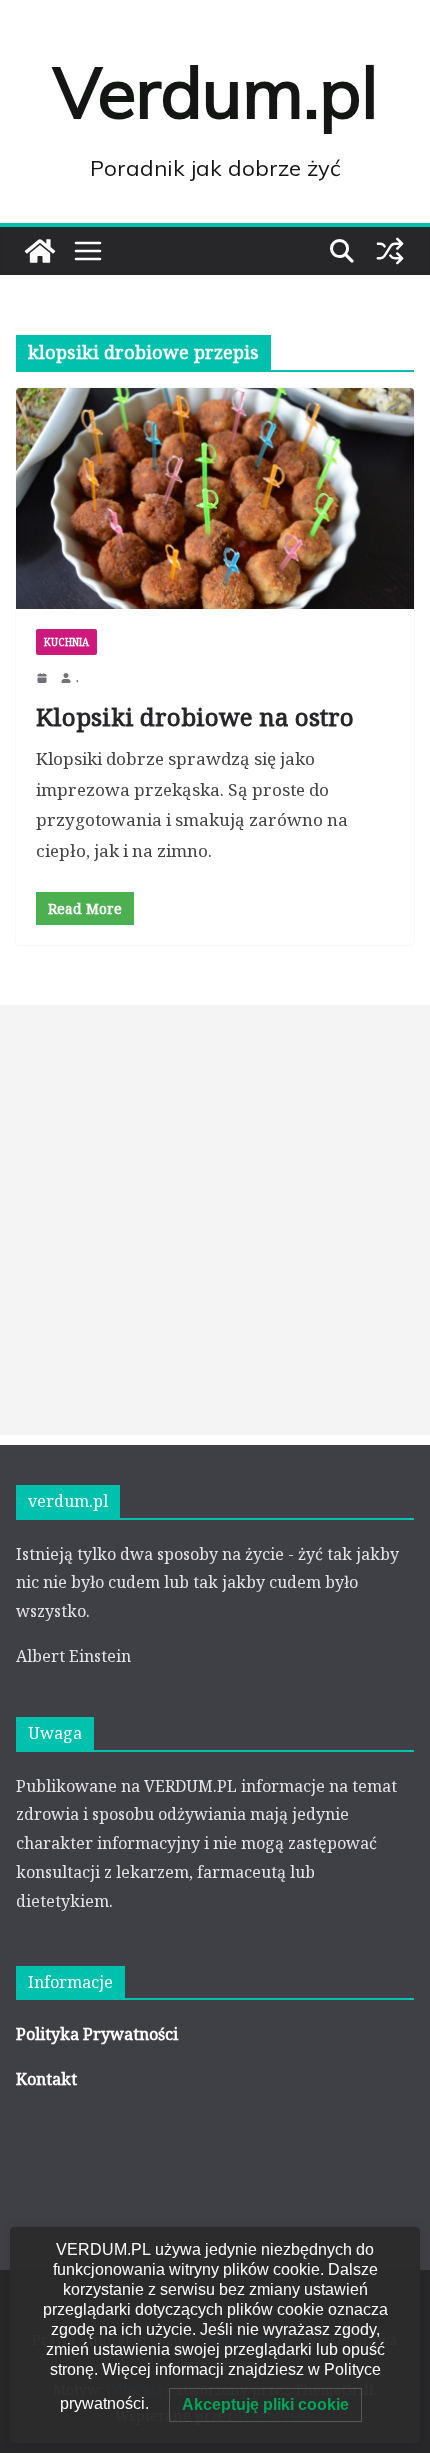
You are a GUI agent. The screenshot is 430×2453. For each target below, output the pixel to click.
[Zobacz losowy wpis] (390, 251)
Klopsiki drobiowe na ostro (195, 716)
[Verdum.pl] (40, 251)
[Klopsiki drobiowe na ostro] (215, 498)
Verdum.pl (215, 92)
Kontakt (46, 2079)
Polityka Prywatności (97, 2034)
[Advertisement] (215, 1220)
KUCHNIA (66, 642)
